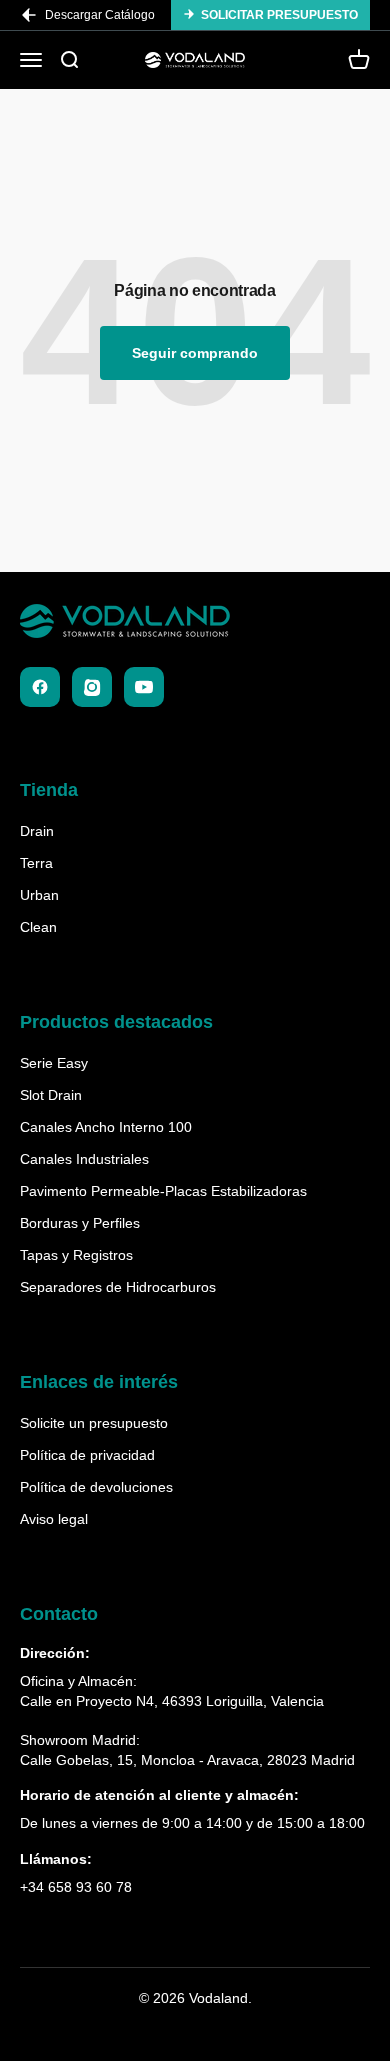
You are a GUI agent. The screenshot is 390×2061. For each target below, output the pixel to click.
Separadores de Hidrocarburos (118, 1287)
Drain (37, 831)
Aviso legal (54, 1519)
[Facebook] (40, 687)
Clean (38, 927)
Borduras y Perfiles (80, 1223)
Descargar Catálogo (100, 15)
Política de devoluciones (96, 1487)
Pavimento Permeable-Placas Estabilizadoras (163, 1191)
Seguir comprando (195, 353)
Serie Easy (54, 1063)
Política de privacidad (87, 1455)
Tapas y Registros (76, 1255)
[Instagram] (92, 687)
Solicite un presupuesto (94, 1423)
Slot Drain (51, 1095)
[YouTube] (144, 687)
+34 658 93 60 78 (76, 1887)
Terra (36, 863)
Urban (39, 895)
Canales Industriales (84, 1159)
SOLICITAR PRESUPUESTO (279, 15)
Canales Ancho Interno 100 (106, 1127)
